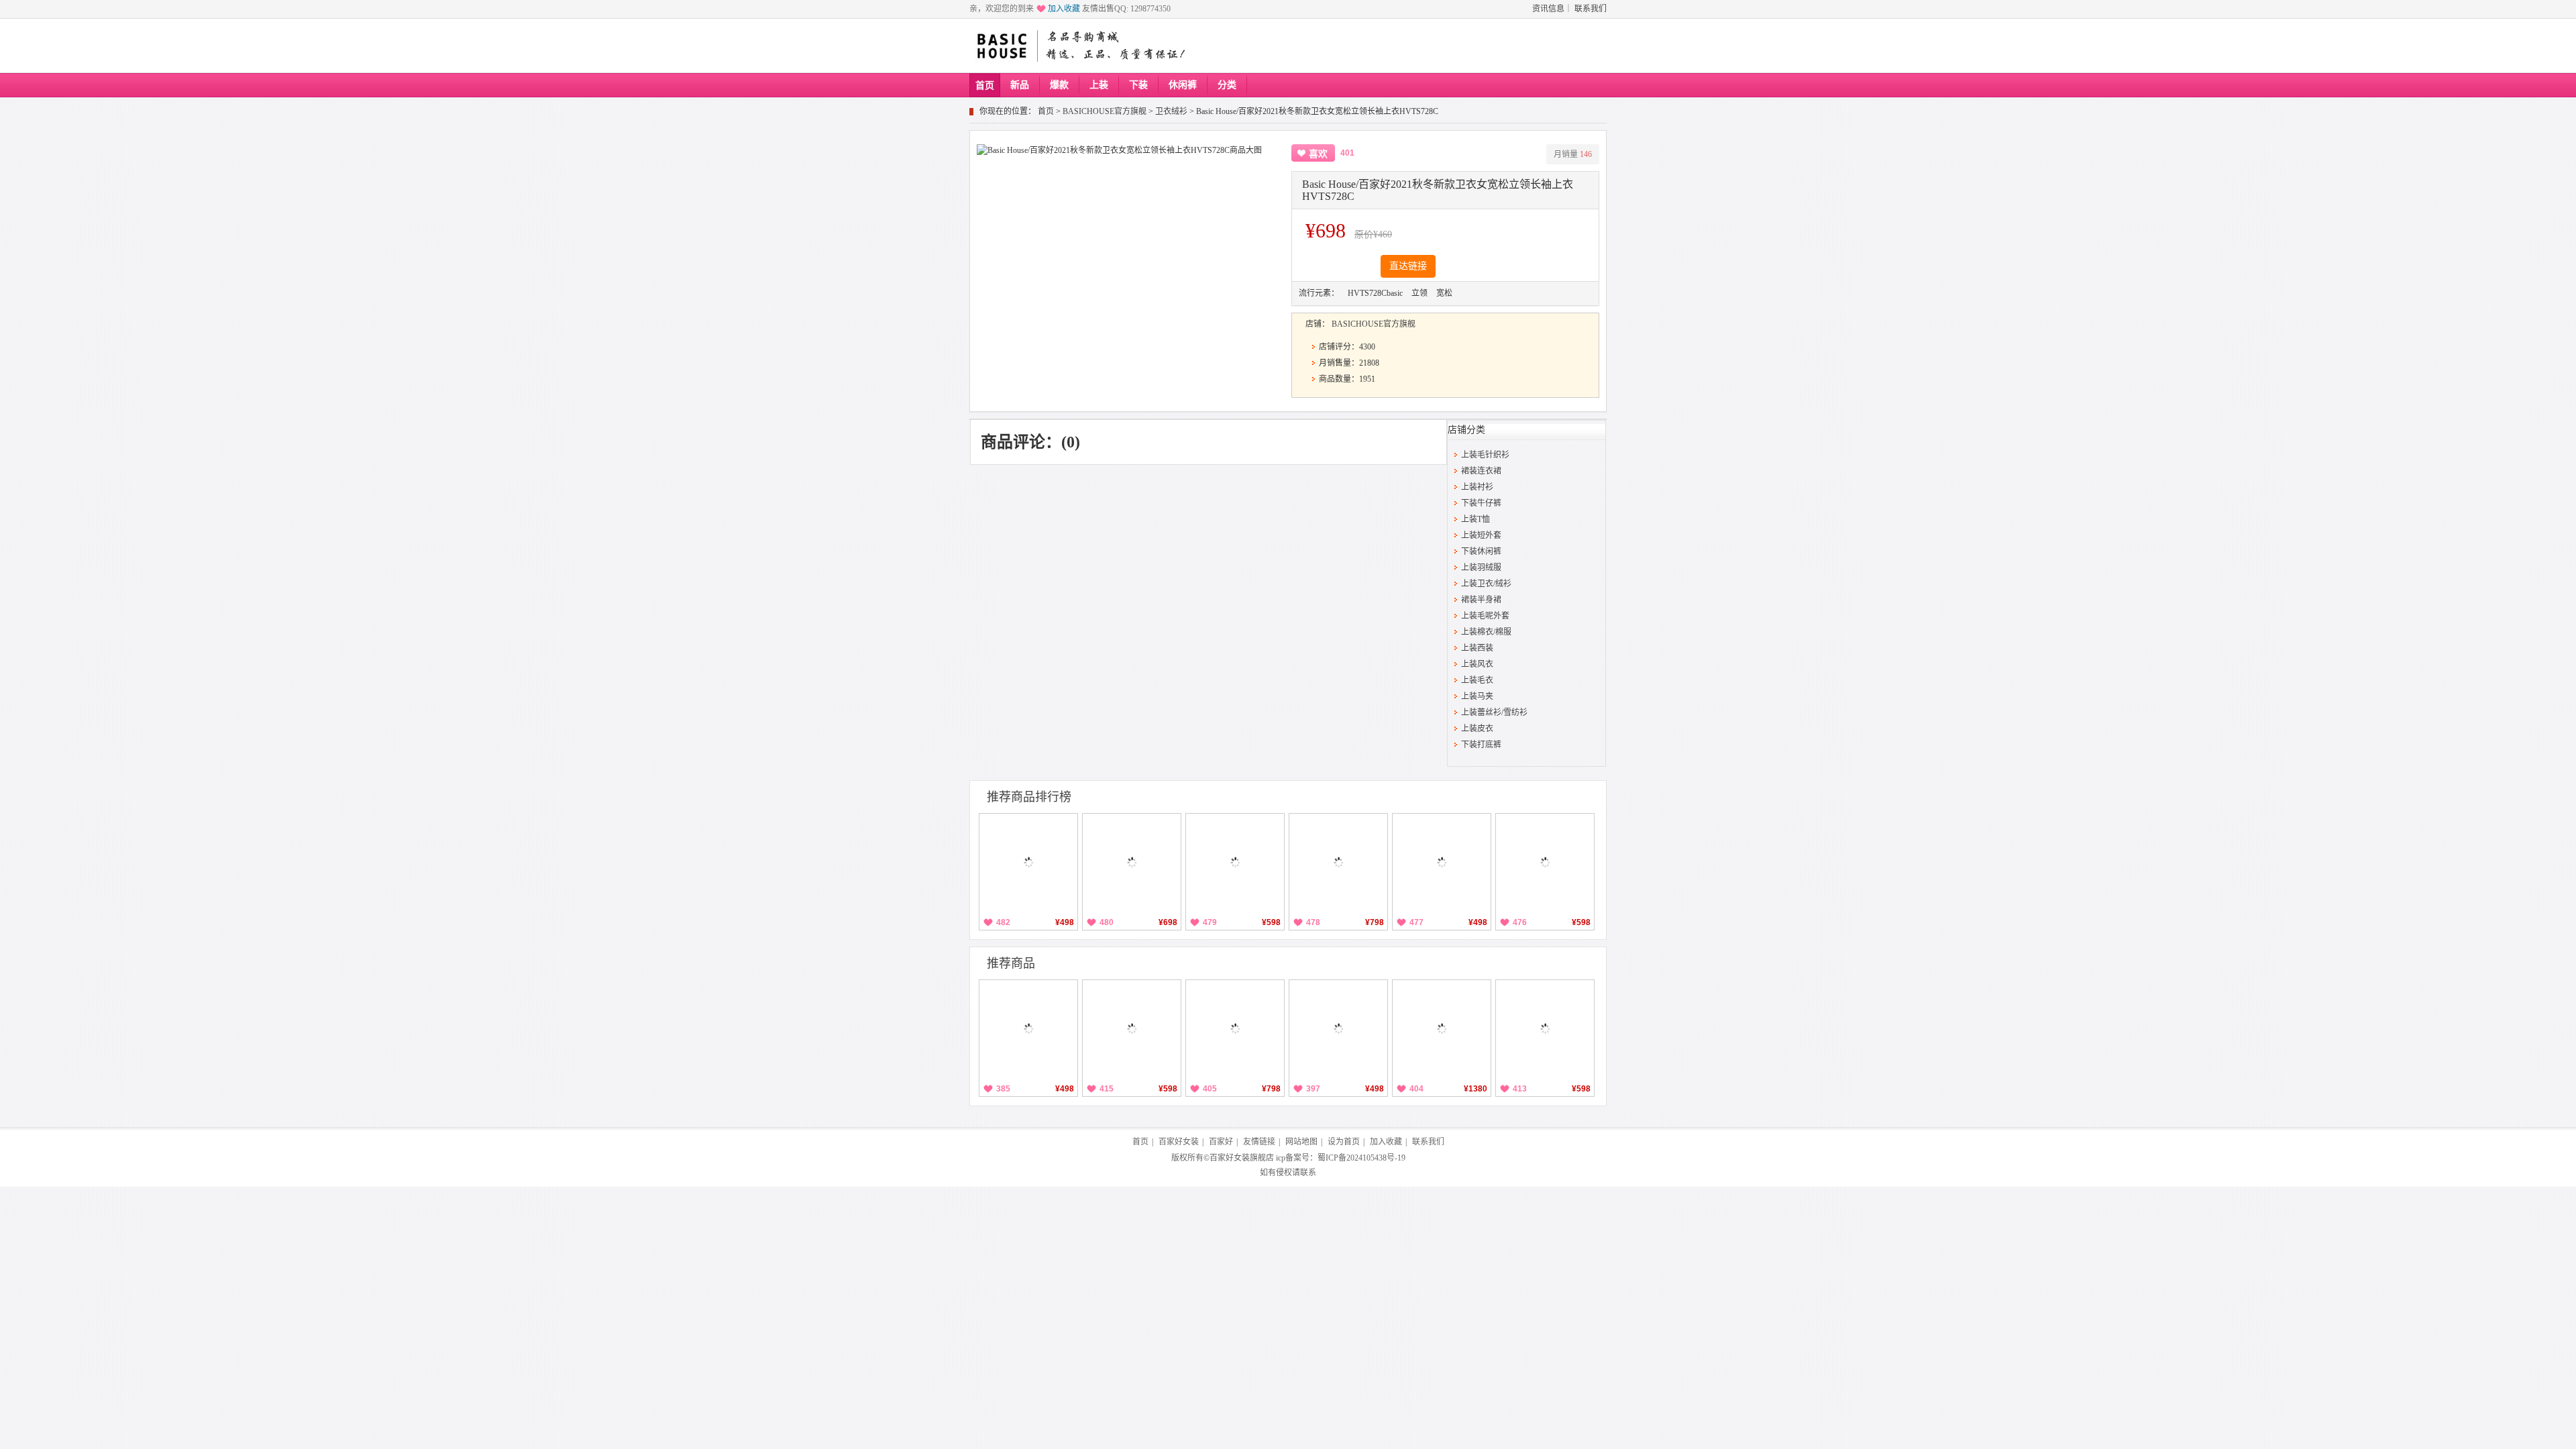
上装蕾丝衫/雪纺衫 (1494, 712)
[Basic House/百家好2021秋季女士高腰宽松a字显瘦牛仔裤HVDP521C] (1235, 863)
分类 (1227, 85)
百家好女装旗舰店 (1242, 1158)
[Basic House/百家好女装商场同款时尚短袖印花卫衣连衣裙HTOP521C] (1545, 863)
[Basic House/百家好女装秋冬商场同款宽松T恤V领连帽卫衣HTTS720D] (1338, 863)
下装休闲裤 (1481, 551)
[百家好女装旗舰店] (1001, 46)
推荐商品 (1011, 963)
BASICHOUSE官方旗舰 (1105, 111)
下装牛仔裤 (1481, 503)
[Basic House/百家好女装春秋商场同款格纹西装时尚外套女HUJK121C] (1442, 1029)
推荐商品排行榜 (1029, 797)
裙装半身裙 (1481, 600)
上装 (1099, 85)
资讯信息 (1548, 9)
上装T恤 (1475, 519)
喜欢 (1318, 154)
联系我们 (1591, 9)
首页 (985, 86)
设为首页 (1344, 1142)
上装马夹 (1477, 696)
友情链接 (1259, 1142)
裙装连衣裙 (1481, 471)
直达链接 (1408, 266)
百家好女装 (1179, 1142)
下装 (1138, 85)
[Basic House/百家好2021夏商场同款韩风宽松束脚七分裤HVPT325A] (1028, 863)
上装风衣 (1477, 664)
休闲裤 (1183, 85)
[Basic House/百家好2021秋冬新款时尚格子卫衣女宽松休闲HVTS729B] (1132, 1029)
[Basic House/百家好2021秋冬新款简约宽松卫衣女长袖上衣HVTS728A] (1338, 1029)
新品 (1020, 85)
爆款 (1059, 85)
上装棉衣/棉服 (1486, 632)
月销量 (1573, 154)
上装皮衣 (1477, 729)
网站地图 (1301, 1142)
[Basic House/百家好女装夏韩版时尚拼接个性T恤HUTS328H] (1442, 863)
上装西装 (1477, 648)
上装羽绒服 (1481, 568)
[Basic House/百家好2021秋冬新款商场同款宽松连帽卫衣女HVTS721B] (1235, 1029)
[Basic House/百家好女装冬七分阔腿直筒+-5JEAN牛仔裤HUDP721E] (1132, 863)
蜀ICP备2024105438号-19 (1361, 1158)
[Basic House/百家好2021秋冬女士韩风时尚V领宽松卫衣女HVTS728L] (1028, 1029)
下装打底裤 (1481, 745)
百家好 (1221, 1142)
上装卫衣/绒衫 (1486, 584)
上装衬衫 (1477, 487)
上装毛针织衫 (1485, 455)
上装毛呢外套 (1485, 616)
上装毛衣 (1477, 680)
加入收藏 (1064, 9)
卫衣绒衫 (1171, 111)
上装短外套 (1481, 535)
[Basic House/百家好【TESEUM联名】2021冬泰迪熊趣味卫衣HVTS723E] (1545, 1029)
